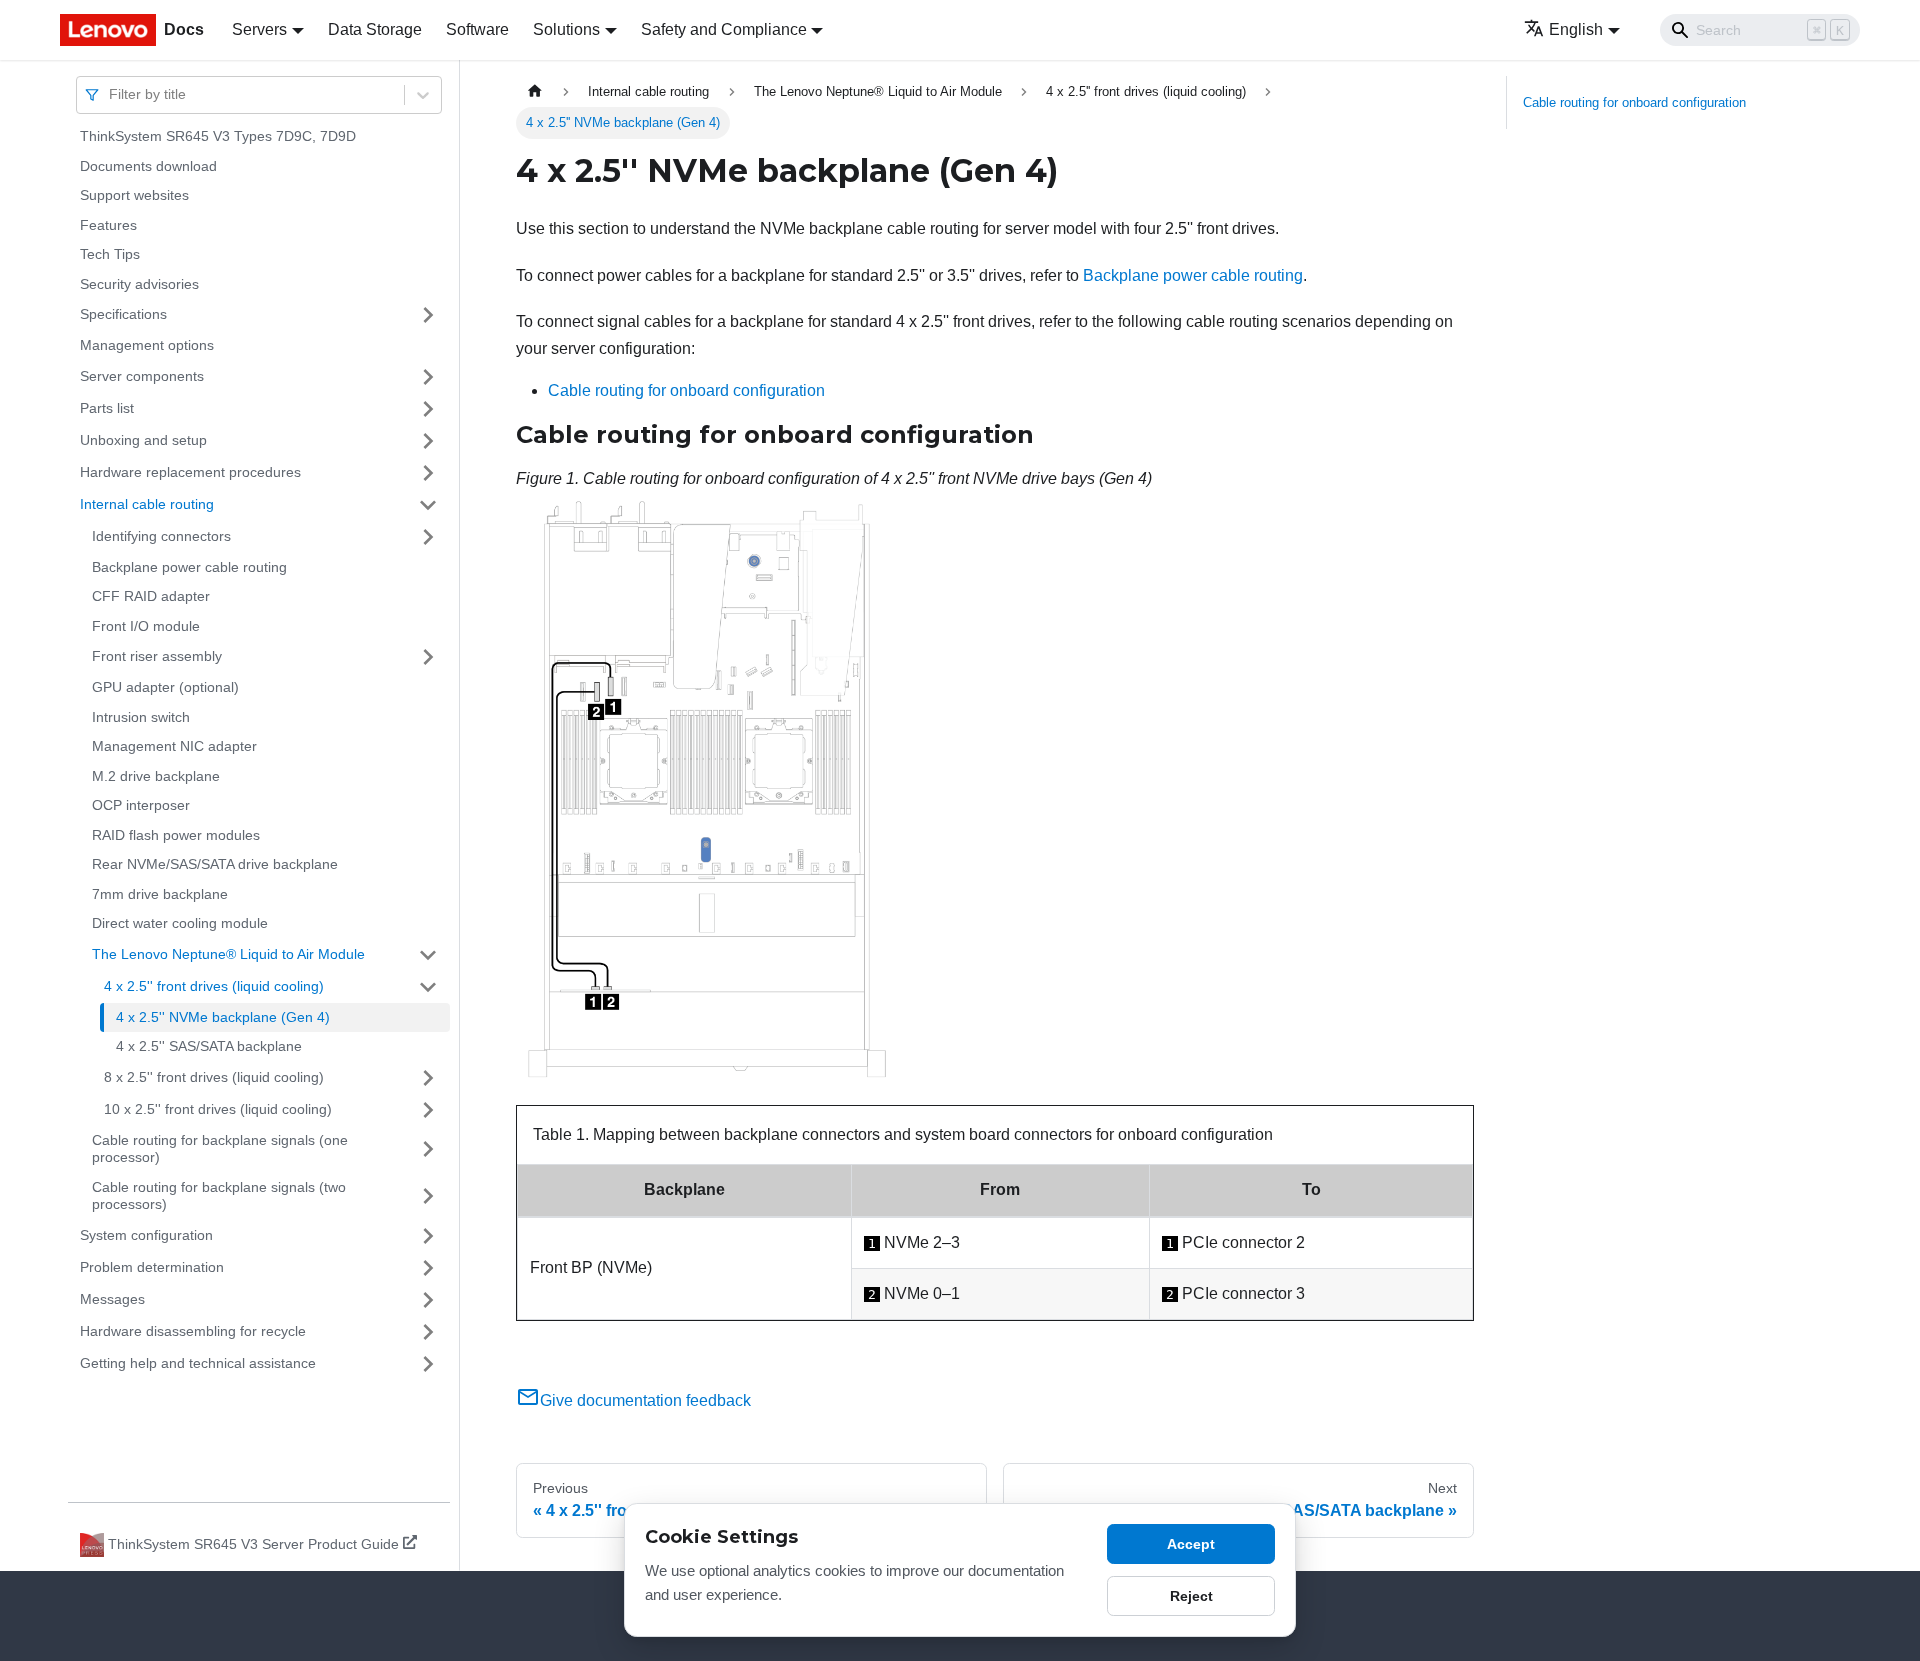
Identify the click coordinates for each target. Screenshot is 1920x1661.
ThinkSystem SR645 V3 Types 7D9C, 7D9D (218, 136)
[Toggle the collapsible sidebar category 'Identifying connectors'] (428, 537)
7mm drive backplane (160, 894)
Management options (147, 345)
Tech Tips (110, 254)
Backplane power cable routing (189, 567)
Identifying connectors (161, 536)
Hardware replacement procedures (190, 472)
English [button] (1576, 29)
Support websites (134, 195)
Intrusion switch (141, 717)
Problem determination (152, 1267)
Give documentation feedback (645, 1400)
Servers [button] (259, 29)
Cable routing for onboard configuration (686, 390)
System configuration (146, 1235)
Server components (142, 376)
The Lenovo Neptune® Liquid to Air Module (228, 954)
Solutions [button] (566, 29)
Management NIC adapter (174, 746)
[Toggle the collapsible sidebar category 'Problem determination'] (428, 1268)
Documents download (148, 166)
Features (108, 225)
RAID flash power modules (176, 835)
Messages (112, 1299)
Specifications (123, 314)
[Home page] (535, 91)
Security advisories (139, 284)
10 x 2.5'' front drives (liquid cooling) (218, 1109)
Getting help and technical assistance (198, 1363)
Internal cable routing (147, 504)
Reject (1191, 1596)
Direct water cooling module (180, 923)
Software (477, 29)
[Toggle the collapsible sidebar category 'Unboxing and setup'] (428, 441)
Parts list (107, 408)
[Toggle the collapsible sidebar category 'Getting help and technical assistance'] (428, 1364)
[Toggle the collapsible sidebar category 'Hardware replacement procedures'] (428, 473)
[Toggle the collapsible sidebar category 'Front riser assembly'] (428, 657)
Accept (1191, 1544)
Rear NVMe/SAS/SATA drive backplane (215, 864)
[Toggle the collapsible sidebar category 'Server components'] (428, 377)
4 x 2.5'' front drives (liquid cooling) (214, 986)
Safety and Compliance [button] (724, 29)
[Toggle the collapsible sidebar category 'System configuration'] (428, 1236)
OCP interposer (141, 805)
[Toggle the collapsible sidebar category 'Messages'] (428, 1300)
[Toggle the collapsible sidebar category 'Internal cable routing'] (428, 505)
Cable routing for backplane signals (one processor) (220, 1149)
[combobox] (111, 94)
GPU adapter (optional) (165, 687)
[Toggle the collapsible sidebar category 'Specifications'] (428, 315)
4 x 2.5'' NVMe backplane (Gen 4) (223, 1017)
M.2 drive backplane (156, 776)
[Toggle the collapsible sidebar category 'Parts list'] (428, 409)
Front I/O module (146, 626)
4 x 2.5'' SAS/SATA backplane (209, 1046)
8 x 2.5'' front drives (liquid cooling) (214, 1077)
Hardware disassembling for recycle (193, 1331)
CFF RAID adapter (151, 596)
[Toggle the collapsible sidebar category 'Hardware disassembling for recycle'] (428, 1332)
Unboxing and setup (143, 440)
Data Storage (375, 29)
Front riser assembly (157, 656)
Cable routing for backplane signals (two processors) (219, 1196)
